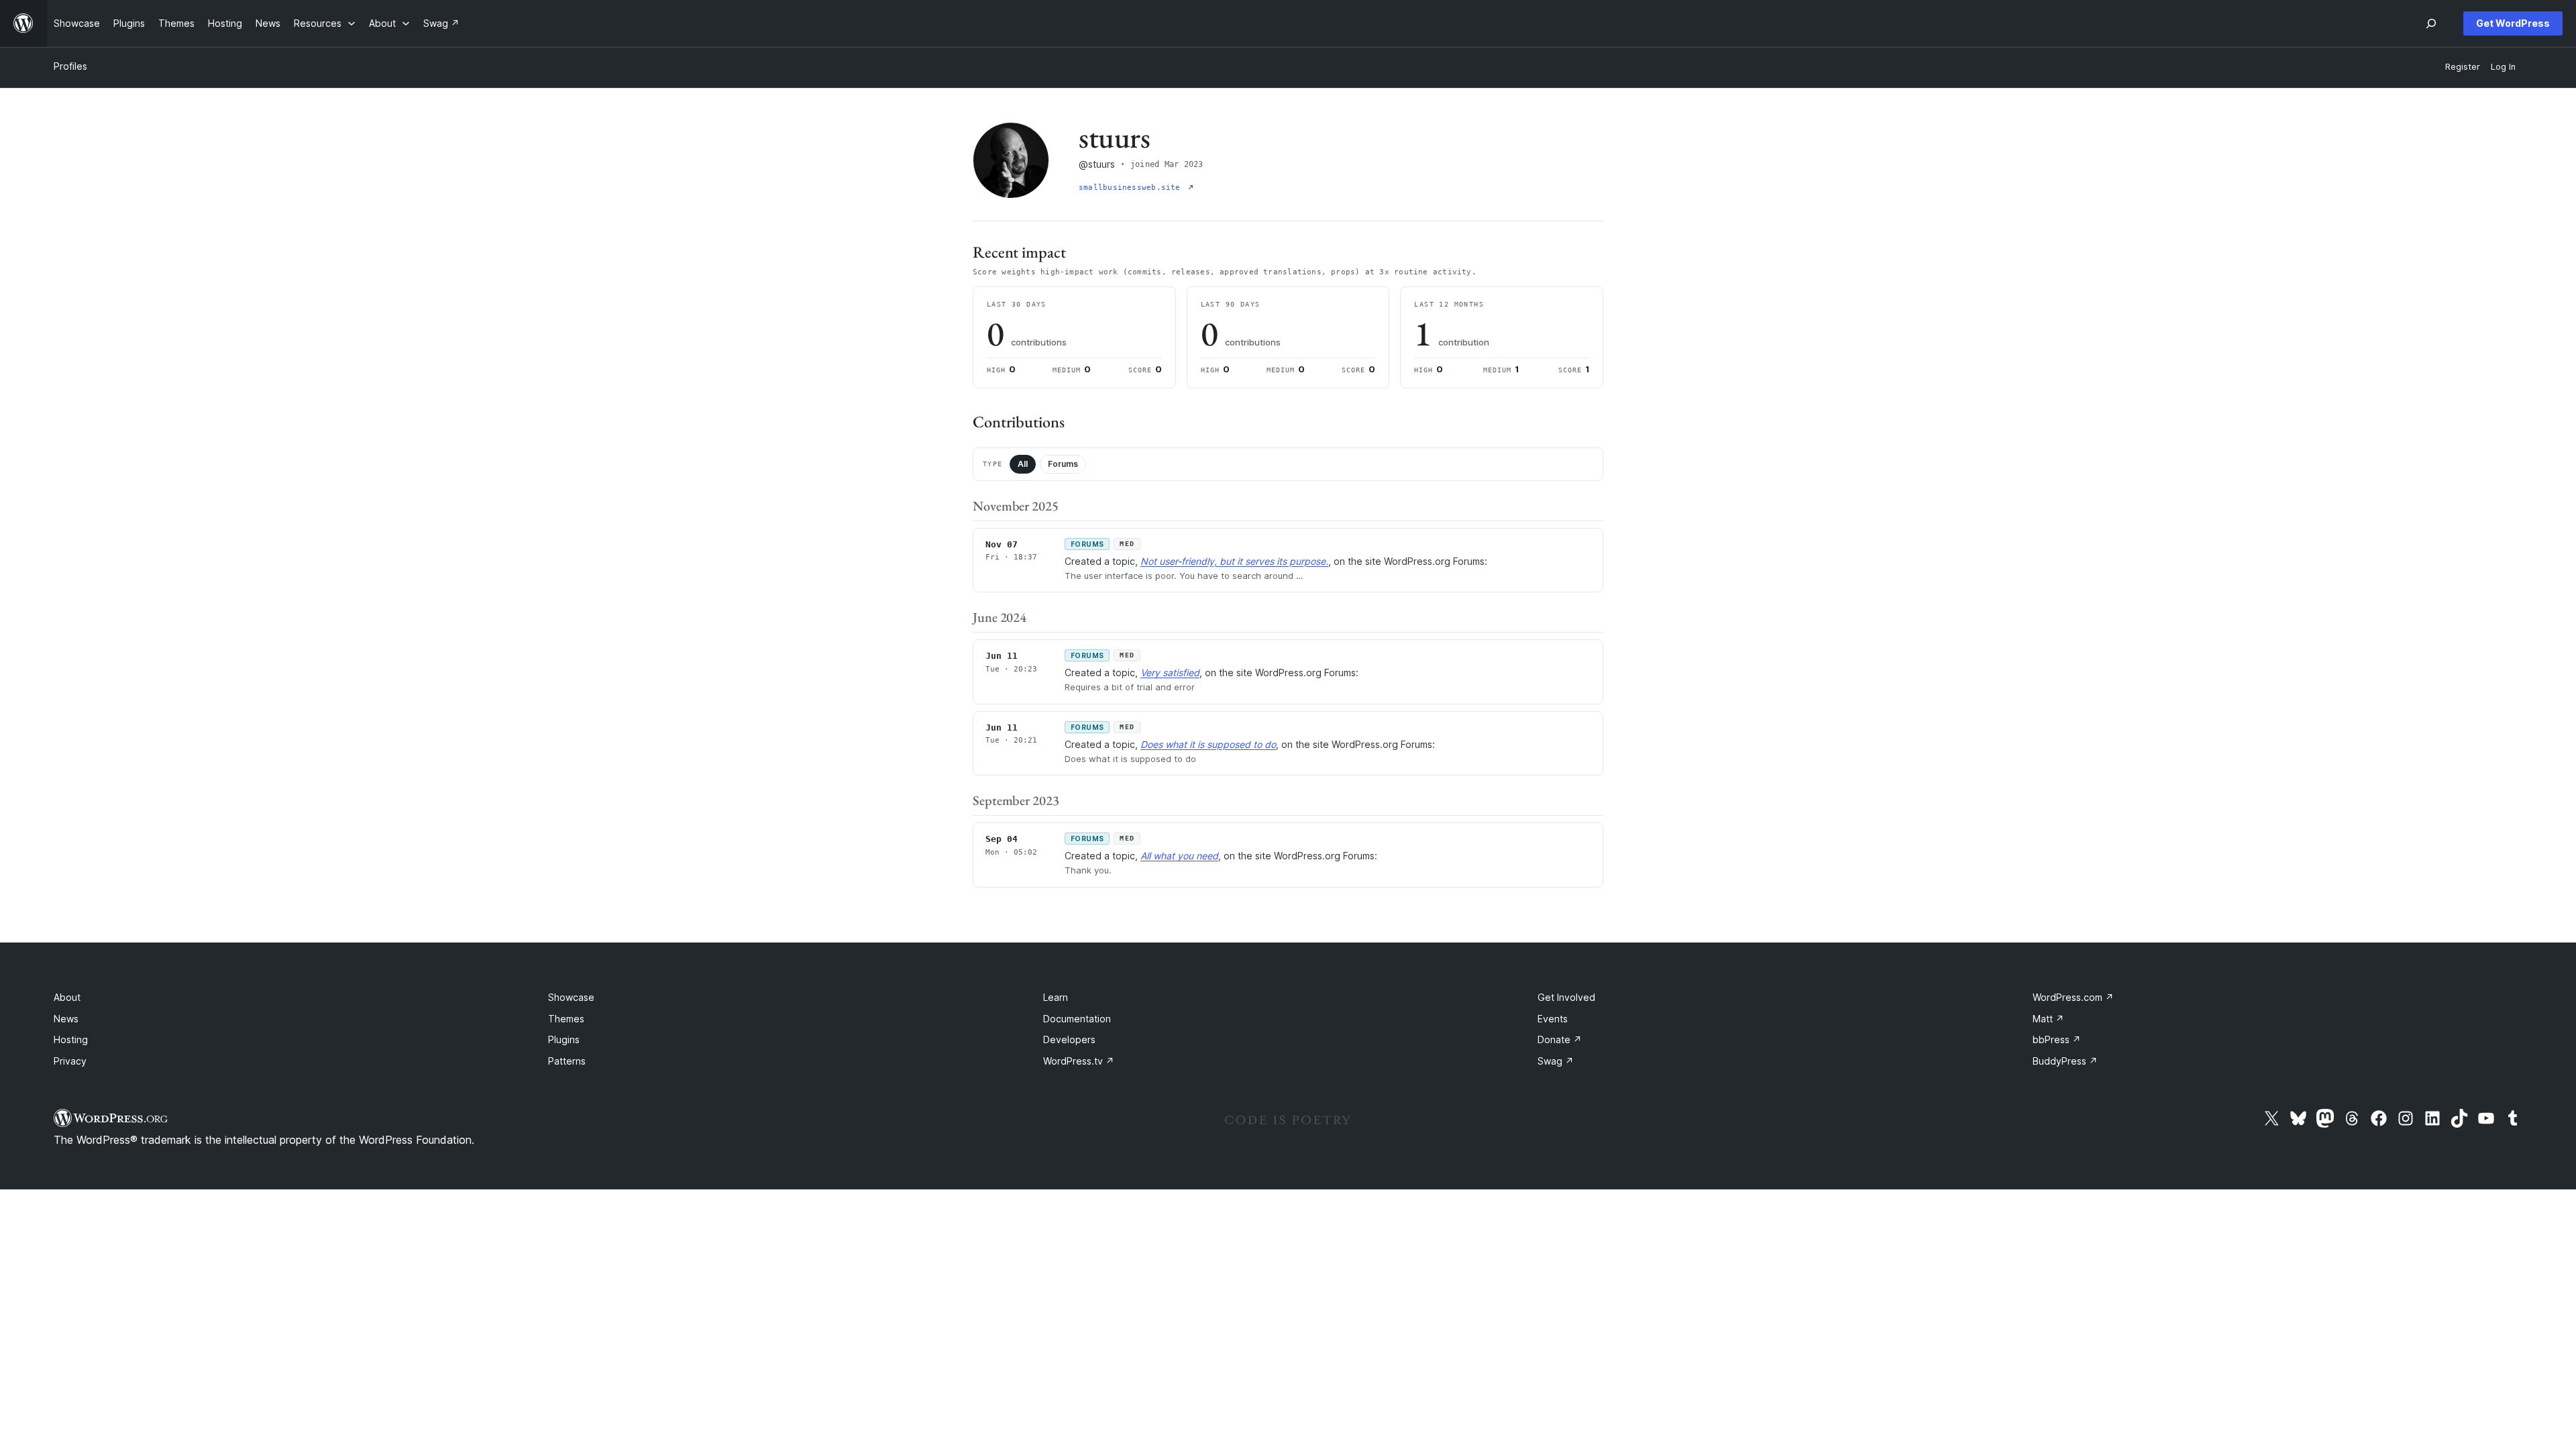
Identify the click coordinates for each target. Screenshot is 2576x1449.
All (1023, 464)
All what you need (1179, 856)
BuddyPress (2065, 1061)
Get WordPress (2513, 23)
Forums (1063, 464)
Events (1553, 1019)
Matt (2048, 1019)
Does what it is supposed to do (1208, 744)
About (67, 997)
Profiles (70, 66)
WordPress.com (2073, 997)
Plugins (564, 1039)
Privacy (70, 1061)
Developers (1069, 1039)
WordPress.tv (1079, 1061)
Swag (1556, 1061)
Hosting (71, 1039)
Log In (2503, 67)
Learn (1056, 997)
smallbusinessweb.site (1132, 187)
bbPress (2057, 1039)
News (66, 1019)
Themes (566, 1019)
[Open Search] (2431, 23)
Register (2463, 67)
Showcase (571, 997)
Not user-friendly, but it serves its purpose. (1234, 561)
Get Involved (1566, 997)
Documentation (1077, 1019)
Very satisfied (1170, 673)
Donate (1560, 1039)
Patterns (567, 1061)
